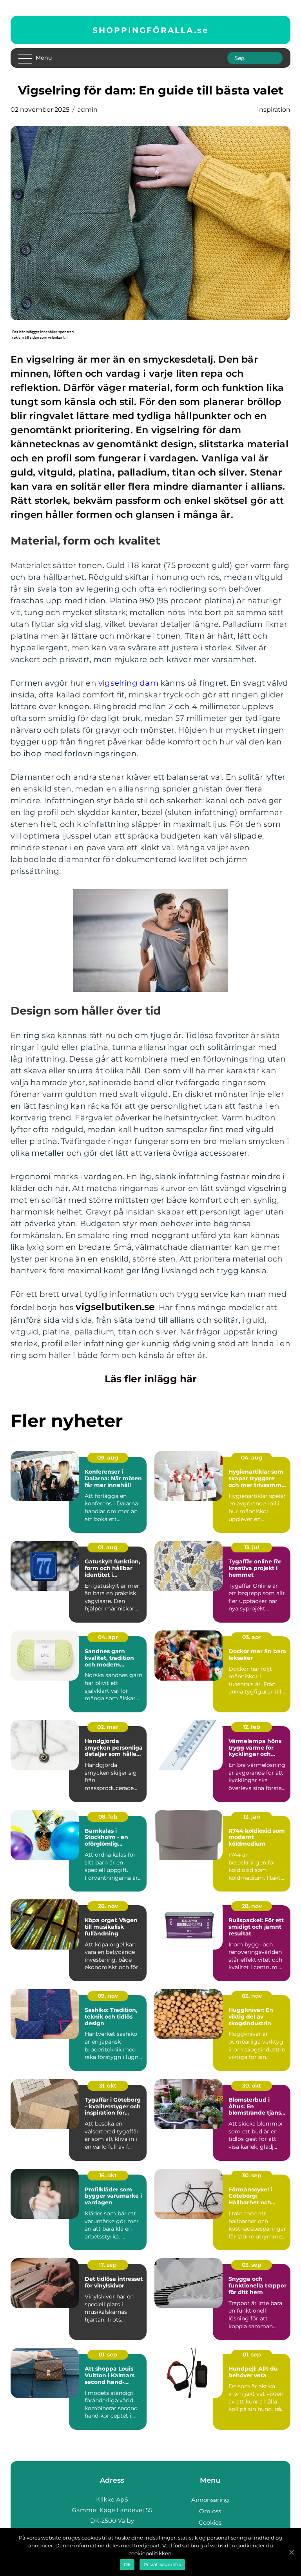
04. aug (252, 1458)
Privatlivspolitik (162, 2564)
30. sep (252, 2175)
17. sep (108, 2265)
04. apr (108, 1637)
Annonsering (210, 2500)
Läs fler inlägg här (151, 1379)
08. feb (108, 1817)
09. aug (108, 1458)
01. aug (108, 1547)
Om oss (210, 2511)
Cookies (210, 2522)
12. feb (252, 1727)
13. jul (252, 1547)
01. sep (108, 2355)
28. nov (108, 1906)
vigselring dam (128, 683)
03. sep (252, 2265)
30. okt (252, 2086)
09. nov (108, 1996)
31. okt (108, 2086)
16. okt (108, 2175)
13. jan (252, 1817)
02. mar (108, 1727)
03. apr (252, 1637)
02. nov (252, 1996)
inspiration (274, 110)
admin (87, 110)
